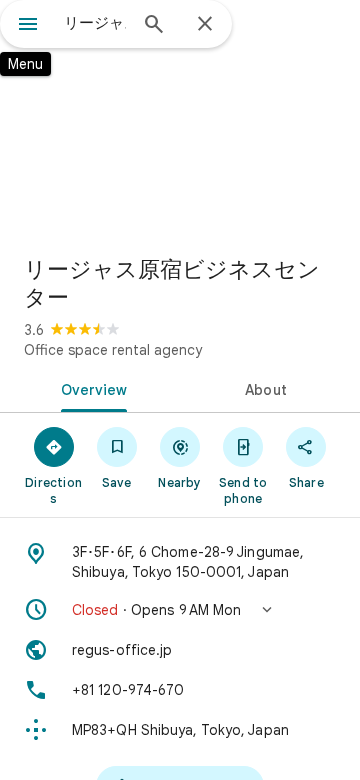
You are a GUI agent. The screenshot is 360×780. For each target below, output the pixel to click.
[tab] (90, 388)
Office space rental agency (113, 350)
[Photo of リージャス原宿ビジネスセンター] (180, 120)
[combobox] (95, 23)
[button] (180, 610)
